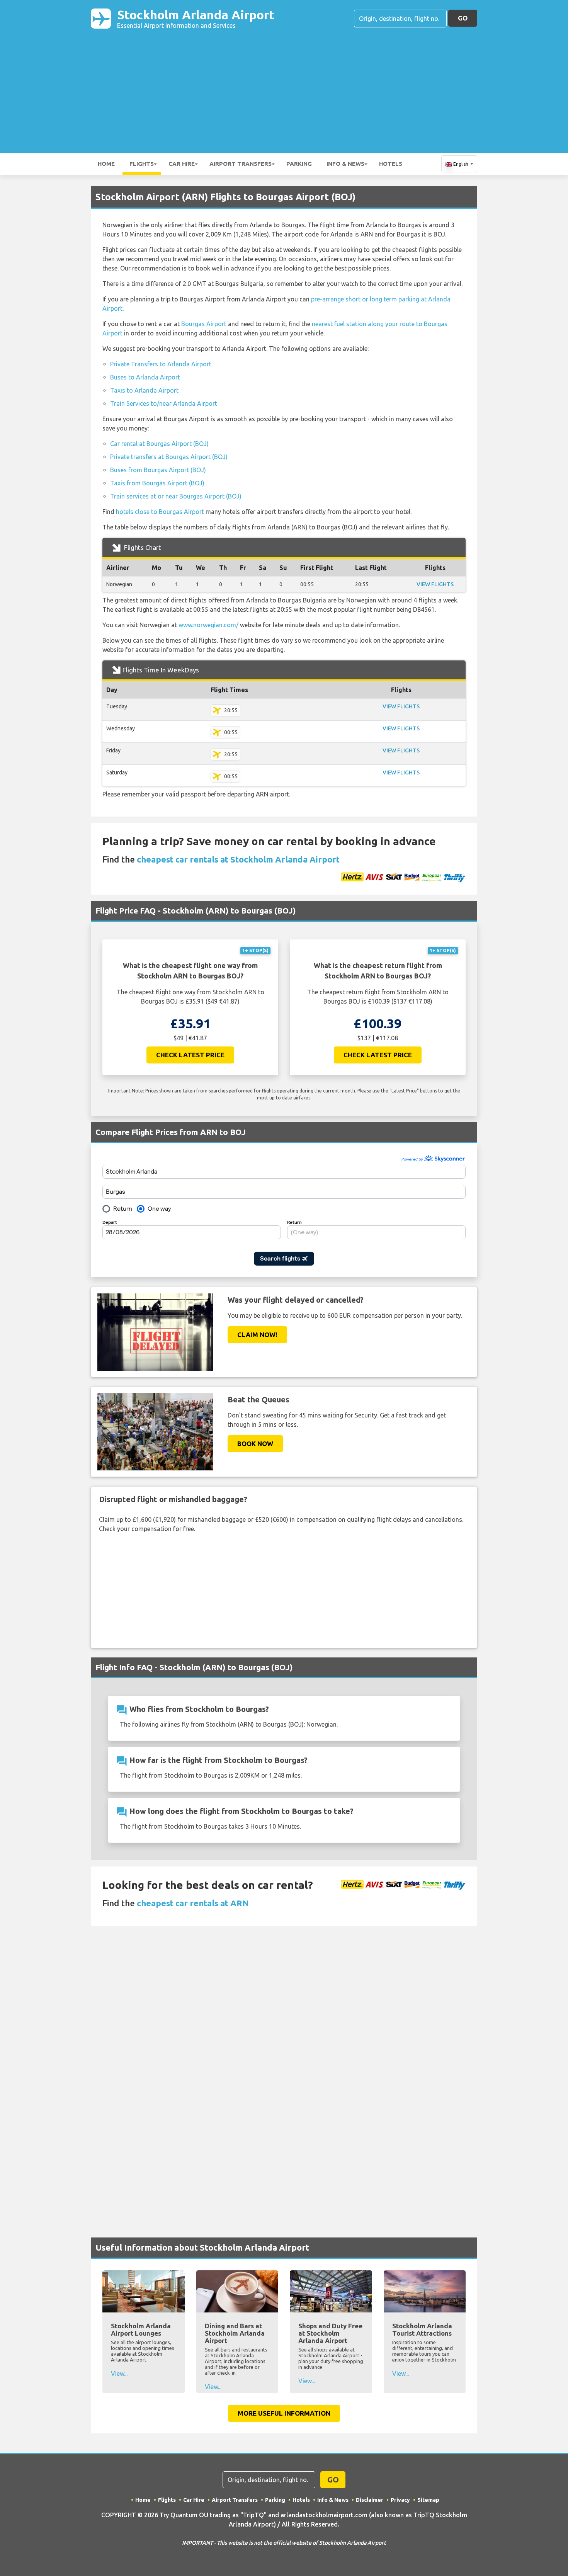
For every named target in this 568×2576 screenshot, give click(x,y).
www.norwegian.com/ (208, 625)
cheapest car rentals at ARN (193, 1903)
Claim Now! (257, 1335)
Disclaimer (370, 2500)
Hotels (391, 164)
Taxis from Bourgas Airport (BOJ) (157, 483)
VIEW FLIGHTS (435, 584)
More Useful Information (284, 2413)
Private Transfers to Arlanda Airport (161, 364)
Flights (142, 164)
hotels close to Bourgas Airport (160, 512)
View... (119, 2374)
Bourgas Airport (204, 324)
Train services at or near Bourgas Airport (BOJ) (176, 496)
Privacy (400, 2500)
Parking (299, 164)
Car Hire (182, 164)
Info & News (345, 164)
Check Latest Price (190, 1055)
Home (106, 164)
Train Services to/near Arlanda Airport (164, 403)
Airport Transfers (241, 164)
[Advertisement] (284, 87)
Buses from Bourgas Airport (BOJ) (158, 470)
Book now (255, 1444)
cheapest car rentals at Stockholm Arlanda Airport (238, 859)
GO (463, 18)
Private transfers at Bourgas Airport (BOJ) (169, 457)
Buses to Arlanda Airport (145, 377)
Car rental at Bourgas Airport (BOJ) (159, 444)
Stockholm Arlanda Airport (196, 18)
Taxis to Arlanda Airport (144, 390)
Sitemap (428, 2500)
